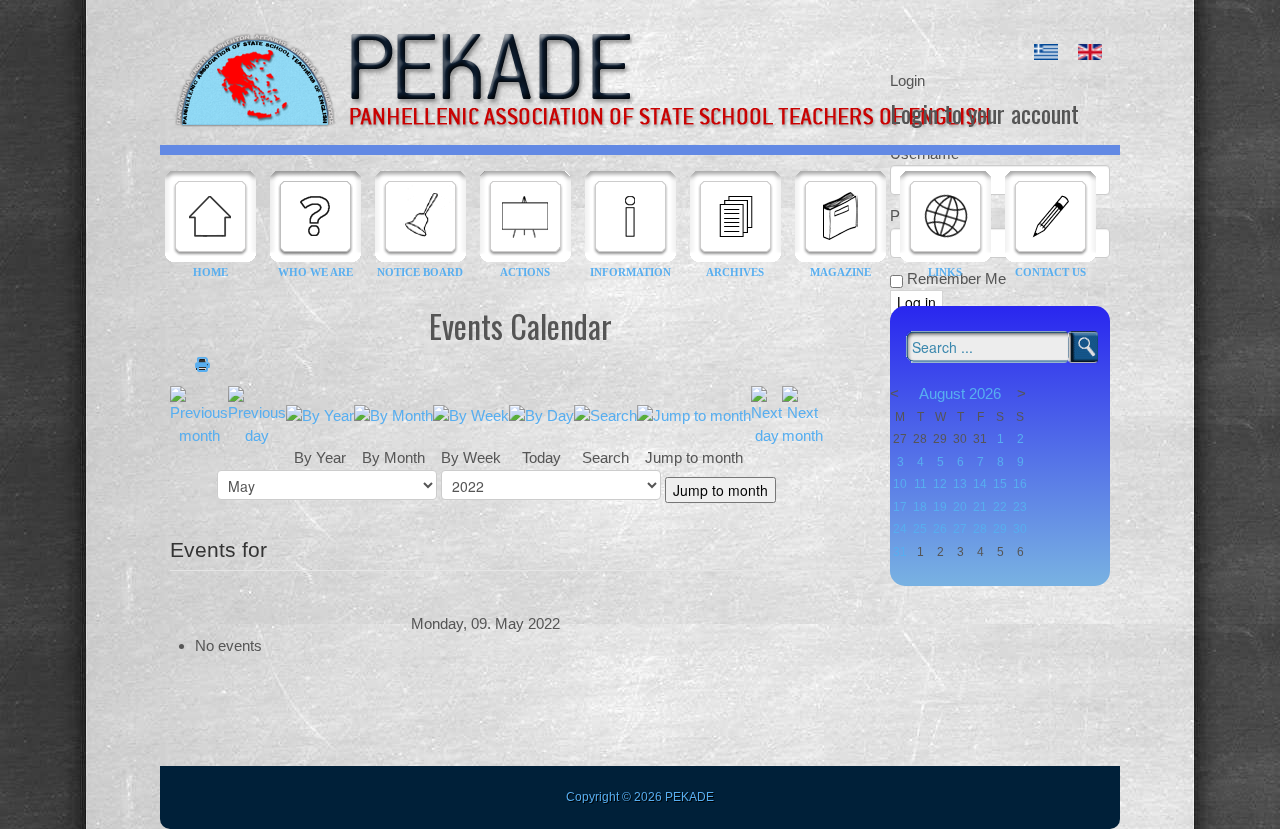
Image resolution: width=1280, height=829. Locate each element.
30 (1020, 529)
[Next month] (802, 414)
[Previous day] (257, 414)
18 (920, 507)
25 (920, 529)
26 (940, 529)
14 (980, 484)
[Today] (541, 414)
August (942, 393)
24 (900, 529)
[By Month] (393, 414)
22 (1000, 507)
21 (980, 507)
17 (900, 507)
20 (960, 507)
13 (960, 484)
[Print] (202, 365)
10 (900, 484)
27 (960, 529)
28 (980, 529)
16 (1020, 484)
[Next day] (766, 414)
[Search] (605, 414)
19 (940, 507)
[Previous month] (199, 414)
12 (940, 484)
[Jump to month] (694, 414)
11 (920, 484)
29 (1000, 529)
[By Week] (471, 414)
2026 (985, 393)
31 (900, 552)
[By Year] (320, 414)
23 (1020, 507)
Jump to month (720, 490)
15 (1000, 484)
